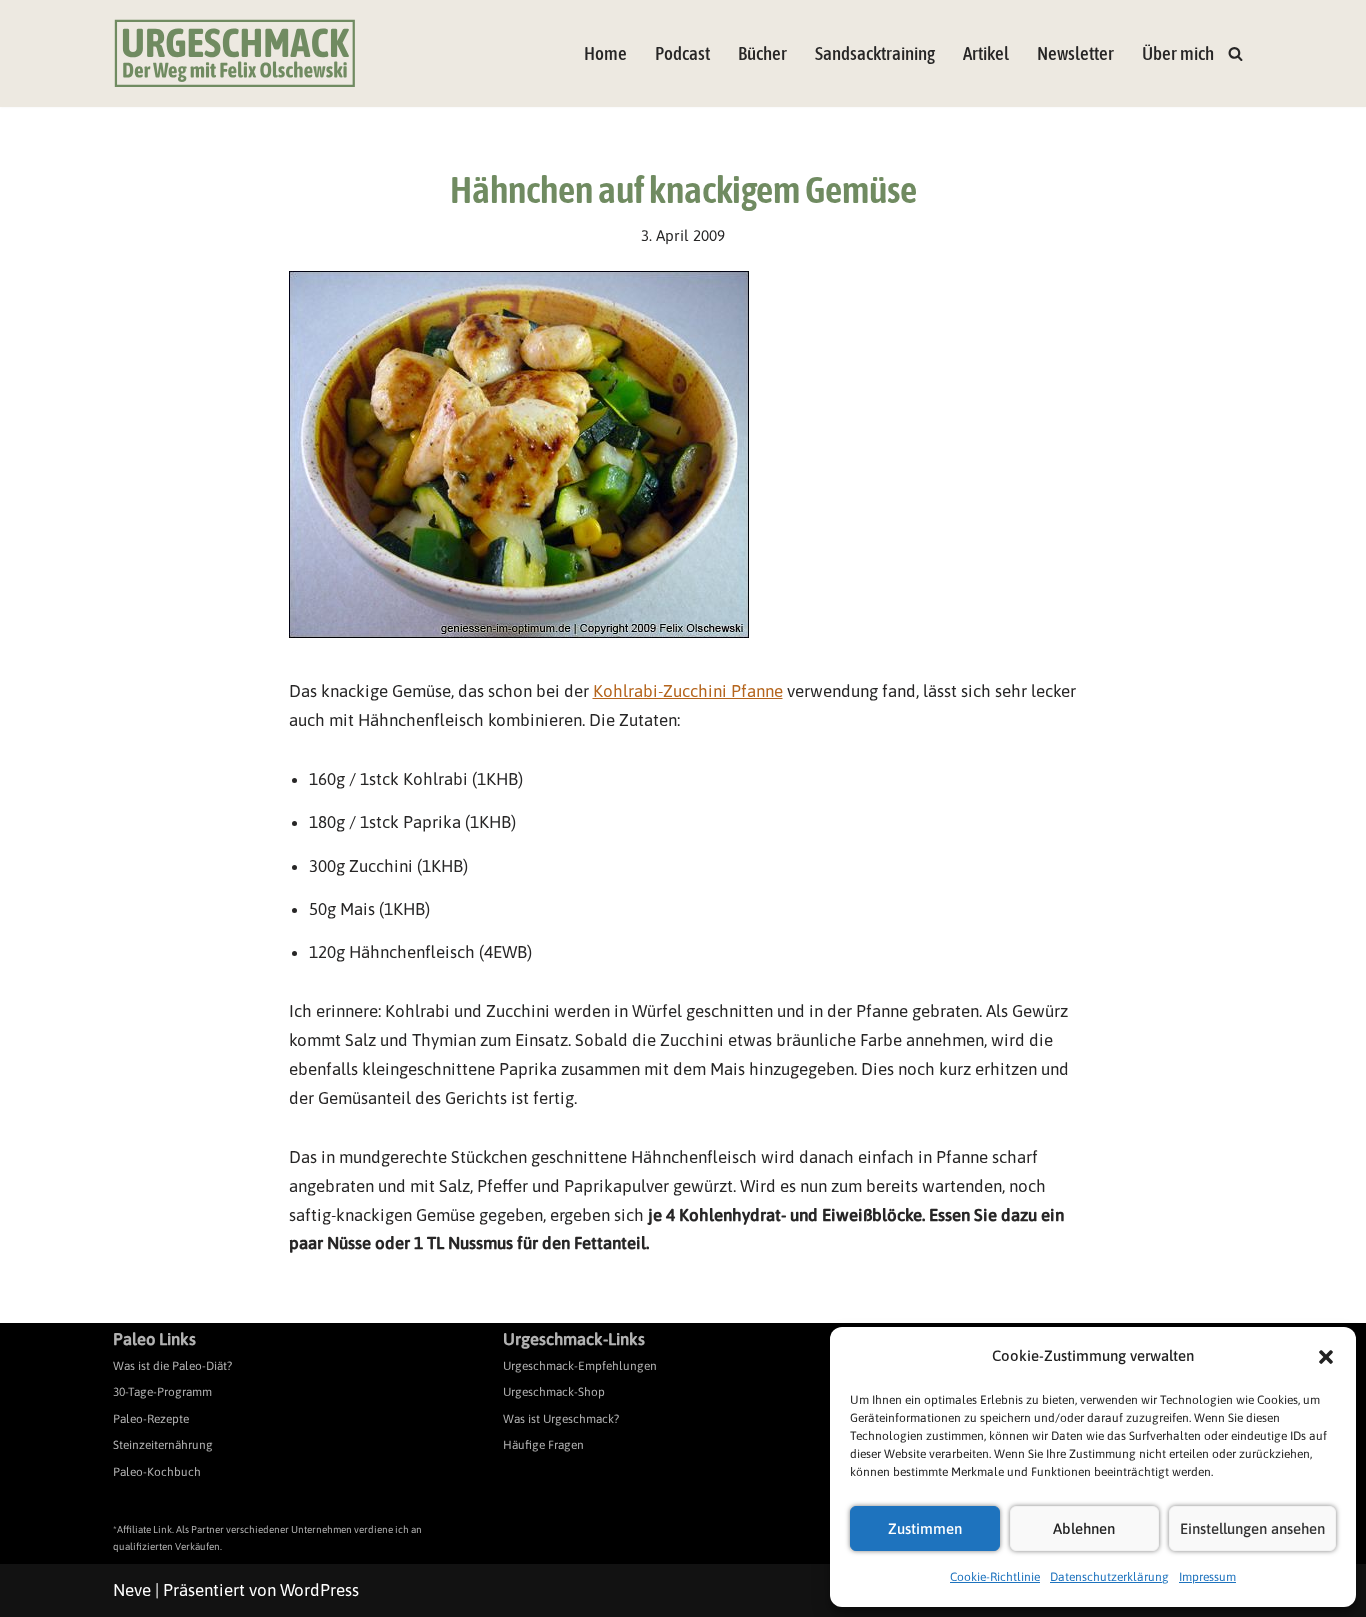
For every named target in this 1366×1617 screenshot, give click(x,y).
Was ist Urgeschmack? (561, 1419)
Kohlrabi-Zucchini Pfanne (688, 691)
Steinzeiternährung (163, 1445)
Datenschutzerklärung (1109, 1577)
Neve (132, 1590)
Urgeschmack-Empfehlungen (580, 1366)
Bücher (762, 53)
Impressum (1207, 1577)
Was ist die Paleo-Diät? (172, 1366)
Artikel (986, 53)
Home (605, 53)
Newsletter (1075, 53)
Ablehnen (1084, 1528)
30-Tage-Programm (162, 1392)
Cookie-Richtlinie (995, 1577)
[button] (1326, 1357)
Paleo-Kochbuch (157, 1472)
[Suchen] (1235, 53)
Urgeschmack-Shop (554, 1392)
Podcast (682, 53)
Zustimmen (925, 1528)
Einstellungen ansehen (1252, 1528)
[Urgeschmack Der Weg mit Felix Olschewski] (235, 53)
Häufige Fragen (543, 1445)
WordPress (319, 1590)
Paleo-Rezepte (151, 1419)
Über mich (1178, 53)
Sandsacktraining (875, 53)
